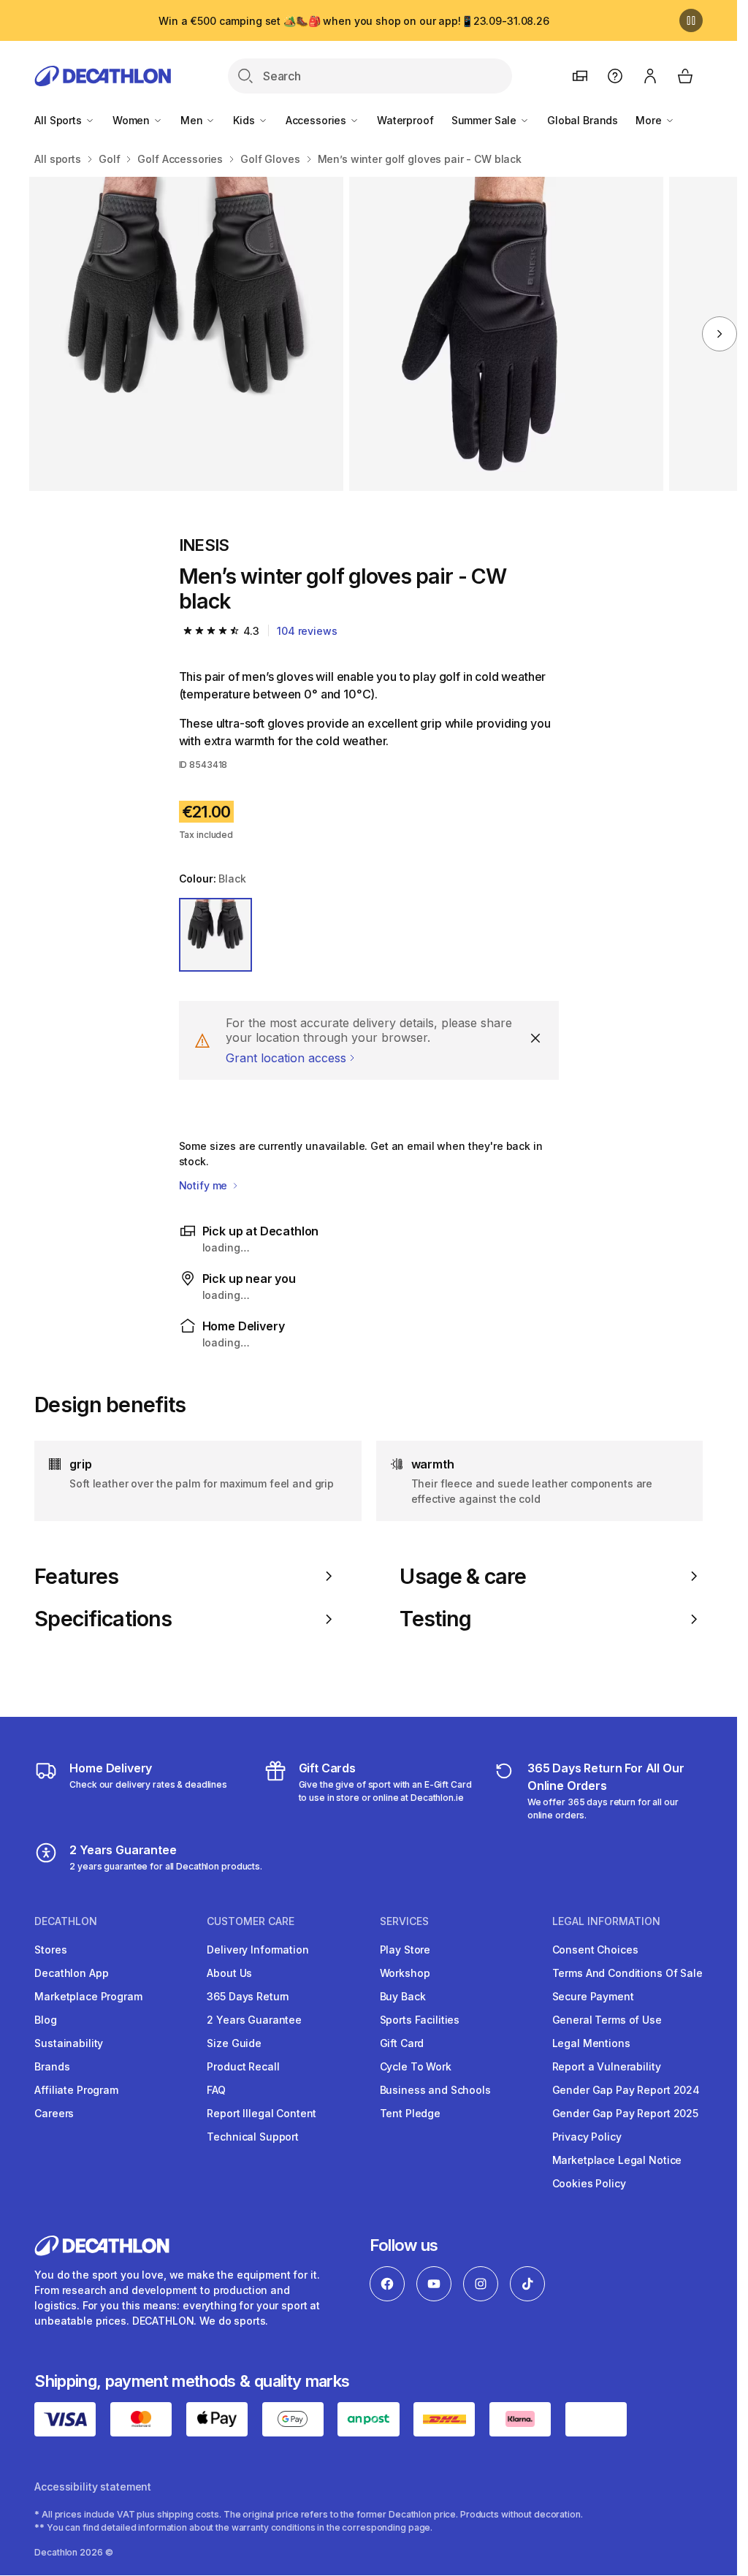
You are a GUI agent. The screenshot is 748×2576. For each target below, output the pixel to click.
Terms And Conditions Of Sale (627, 1973)
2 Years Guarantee (254, 2020)
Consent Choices (595, 1950)
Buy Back (403, 1996)
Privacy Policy (587, 2137)
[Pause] (691, 20)
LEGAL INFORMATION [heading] (606, 1921)
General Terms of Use (607, 2020)
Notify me (205, 1185)
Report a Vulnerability (607, 2066)
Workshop (405, 1973)
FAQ (216, 2090)
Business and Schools (435, 2090)
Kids (245, 120)
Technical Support (253, 2137)
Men (193, 120)
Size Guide (234, 2043)
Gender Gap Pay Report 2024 (626, 2090)
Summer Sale (485, 120)
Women (133, 120)
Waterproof (405, 120)
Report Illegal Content (262, 2113)
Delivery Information (257, 1950)
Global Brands (583, 120)
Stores (50, 1950)
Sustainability (69, 2043)
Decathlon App (71, 1973)
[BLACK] (216, 935)
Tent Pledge (410, 2113)
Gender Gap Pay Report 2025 (625, 2113)
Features (76, 1577)
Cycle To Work (416, 2066)
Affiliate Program (76, 2090)
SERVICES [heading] (404, 1921)
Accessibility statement (93, 2487)
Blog (45, 2020)
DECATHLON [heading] (66, 1921)
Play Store (405, 1950)
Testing (435, 1619)
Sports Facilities (420, 2020)
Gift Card (402, 2043)
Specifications (103, 1619)
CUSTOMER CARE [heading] (251, 1921)
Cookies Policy (589, 2183)
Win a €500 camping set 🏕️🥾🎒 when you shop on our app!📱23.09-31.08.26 (354, 21)
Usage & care (463, 1577)
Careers (54, 2113)
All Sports (59, 120)
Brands (52, 2066)
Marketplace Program (88, 1996)
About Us (229, 1973)
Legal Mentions (591, 2043)
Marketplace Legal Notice (617, 2160)
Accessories (317, 120)
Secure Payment (593, 1996)
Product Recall (243, 2066)
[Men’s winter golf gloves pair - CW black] (186, 334)
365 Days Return (248, 1996)
